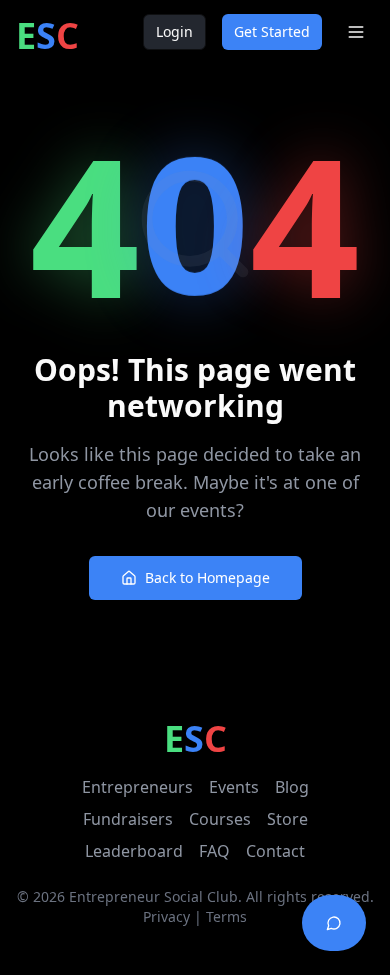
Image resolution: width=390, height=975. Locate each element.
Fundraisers (128, 819)
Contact (275, 851)
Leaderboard (134, 851)
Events (234, 787)
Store (287, 819)
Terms (226, 916)
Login (174, 31)
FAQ (214, 851)
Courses (220, 819)
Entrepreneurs (137, 787)
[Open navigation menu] (356, 32)
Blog (292, 787)
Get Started (272, 31)
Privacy (166, 916)
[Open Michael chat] (334, 923)
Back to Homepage (207, 577)
